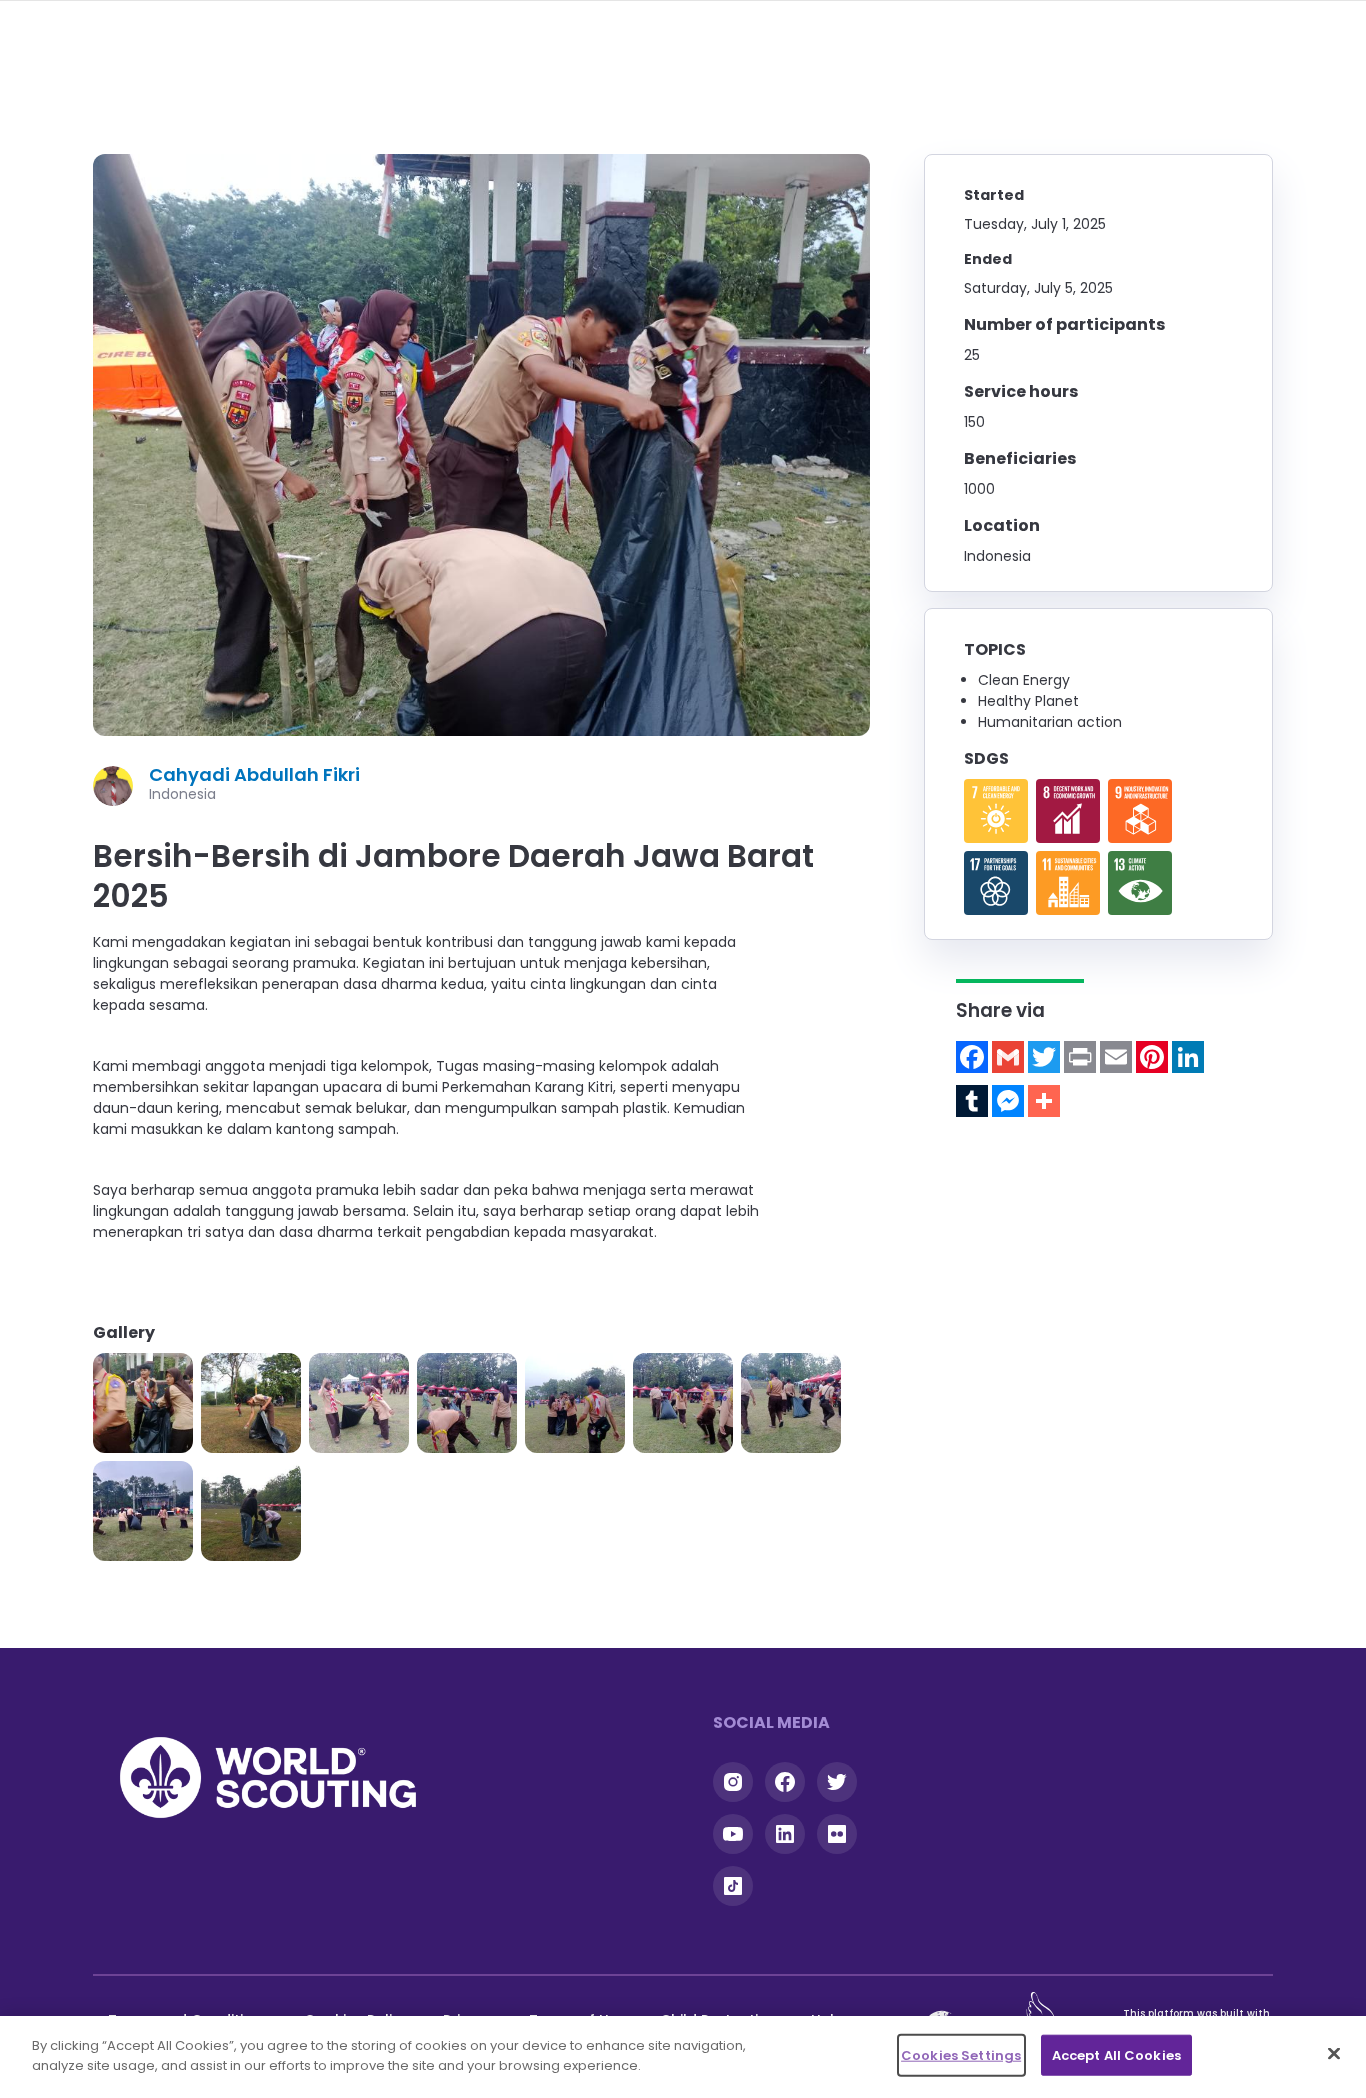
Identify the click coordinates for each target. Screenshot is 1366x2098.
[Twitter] (1044, 1057)
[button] (143, 1403)
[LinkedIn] (1188, 1057)
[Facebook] (972, 1057)
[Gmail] (1008, 1057)
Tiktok (733, 1886)
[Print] (1080, 1057)
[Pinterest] (1152, 1057)
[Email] (1116, 1057)
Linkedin (785, 1834)
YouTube (733, 1834)
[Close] (1334, 2053)
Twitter (837, 1782)
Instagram (733, 1782)
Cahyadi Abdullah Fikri (254, 774)
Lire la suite (996, 811)
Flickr (837, 1834)
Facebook (785, 1782)
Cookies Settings (961, 2055)
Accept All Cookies (1116, 2055)
